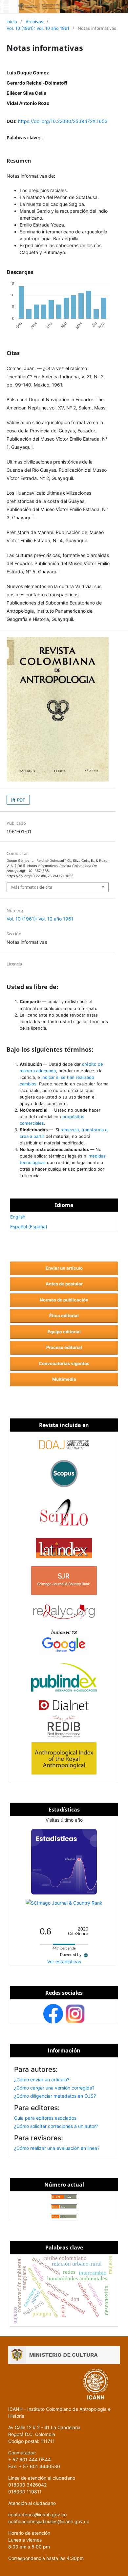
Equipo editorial (64, 1332)
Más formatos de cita (32, 887)
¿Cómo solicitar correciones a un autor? (56, 2126)
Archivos (34, 22)
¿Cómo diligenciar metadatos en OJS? (55, 2096)
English (18, 1217)
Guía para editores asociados (45, 2118)
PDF (21, 800)
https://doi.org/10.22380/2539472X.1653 (63, 121)
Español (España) (29, 1227)
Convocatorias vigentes (64, 1363)
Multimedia (64, 1379)
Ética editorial (64, 1316)
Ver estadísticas (64, 1962)
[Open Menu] (7, 7)
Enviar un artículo (64, 1268)
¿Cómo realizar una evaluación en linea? (57, 2148)
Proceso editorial (64, 1347)
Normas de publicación (64, 1300)
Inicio (12, 22)
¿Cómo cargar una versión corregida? (54, 2088)
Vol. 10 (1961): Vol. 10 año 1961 (38, 28)
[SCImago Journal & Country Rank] (64, 1903)
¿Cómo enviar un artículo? (42, 2080)
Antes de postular (64, 1284)
